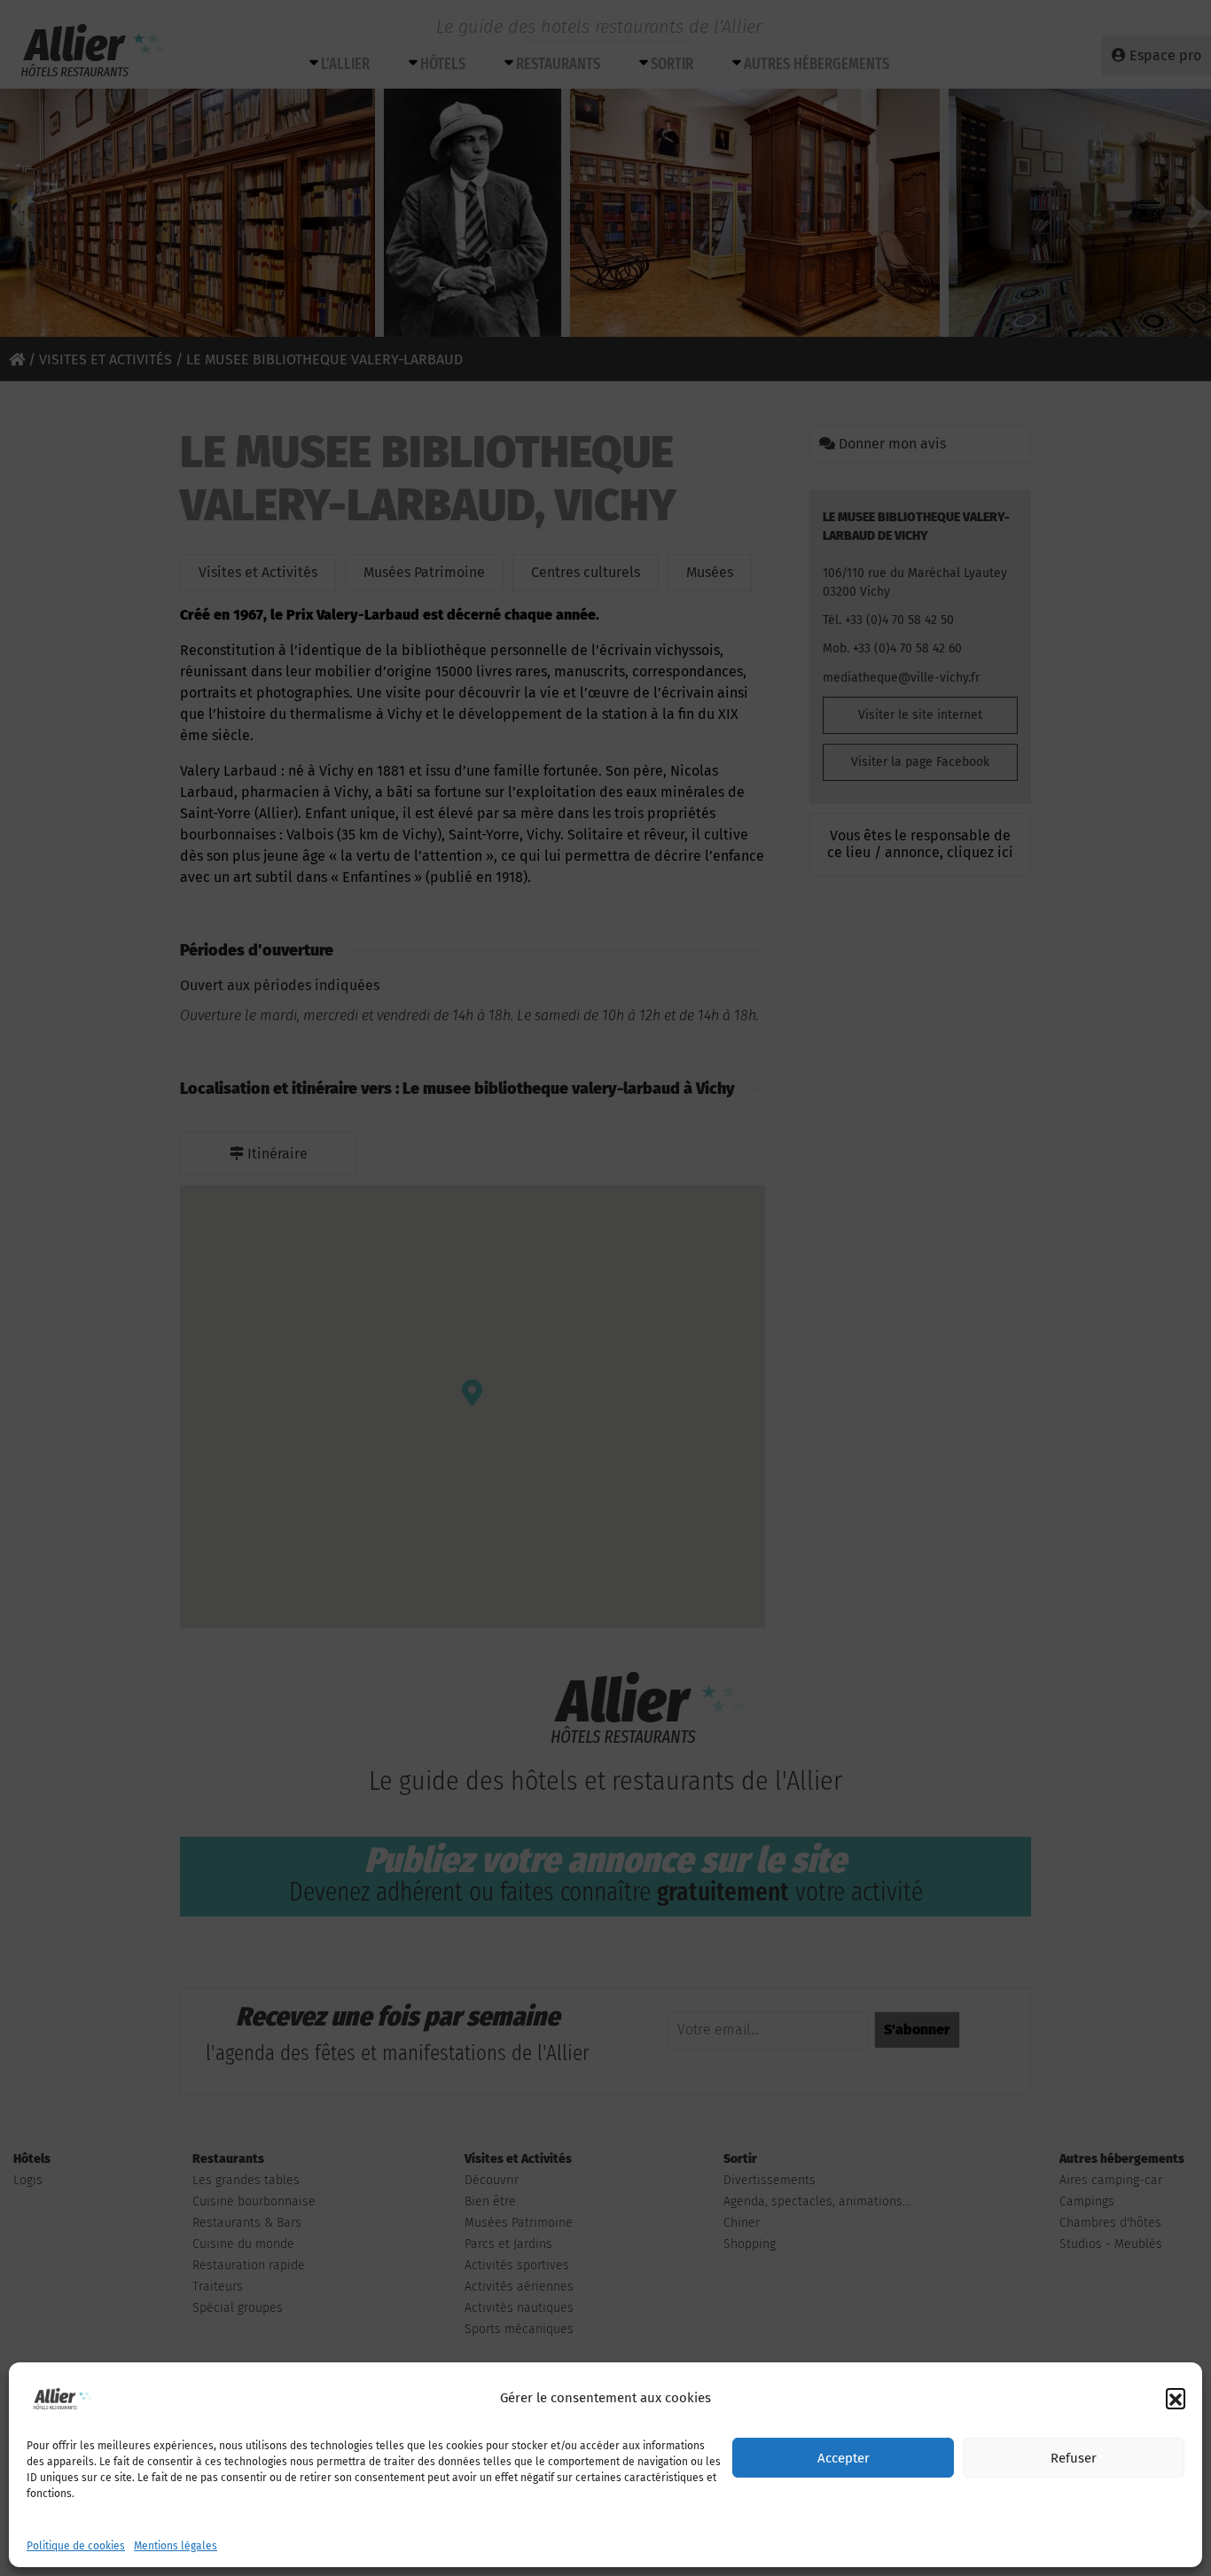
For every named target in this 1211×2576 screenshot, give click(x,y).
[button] (1176, 2398)
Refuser (1074, 2458)
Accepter (844, 2458)
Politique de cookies (76, 2546)
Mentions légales (176, 2546)
